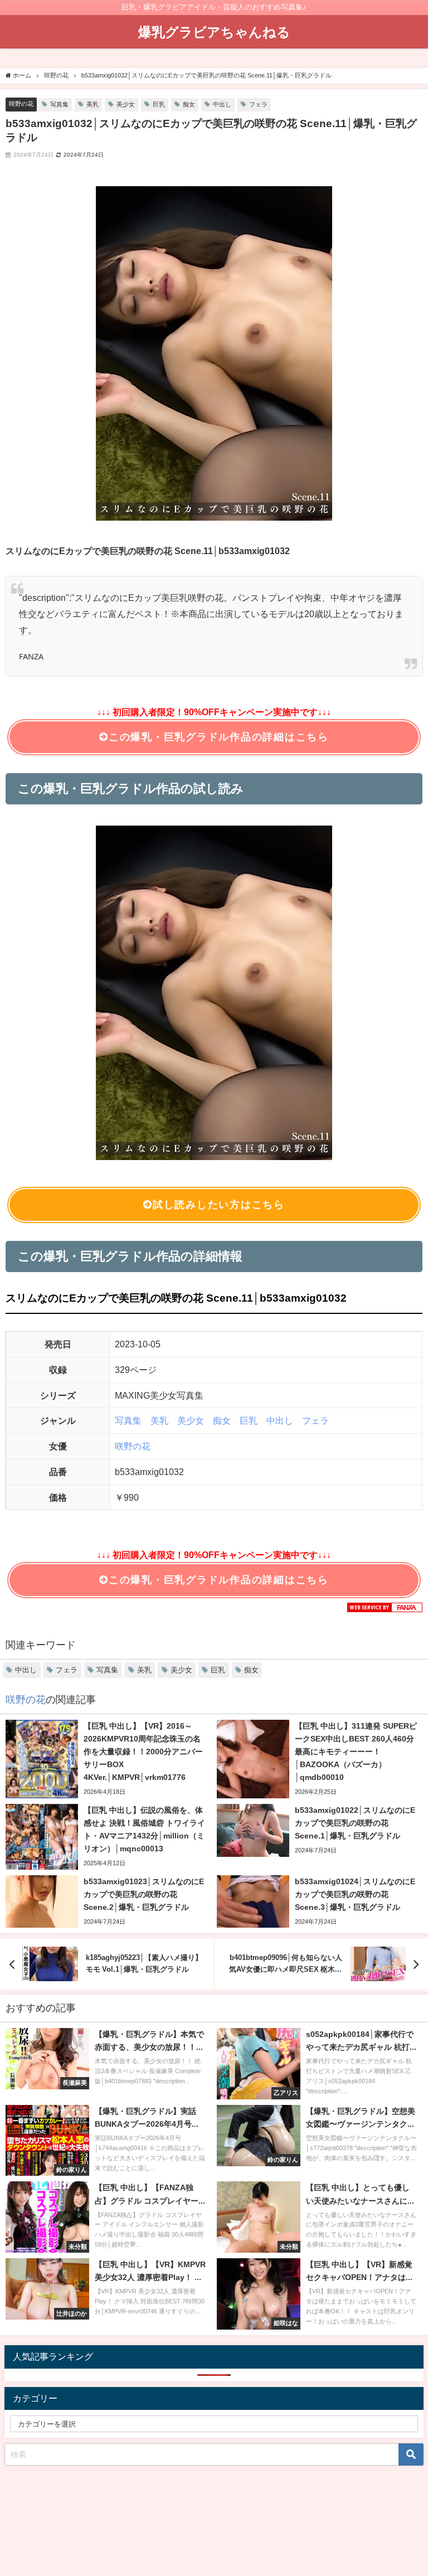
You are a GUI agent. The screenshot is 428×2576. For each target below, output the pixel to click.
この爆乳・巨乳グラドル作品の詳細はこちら (219, 737)
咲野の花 (21, 104)
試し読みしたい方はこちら (219, 1205)
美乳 (93, 104)
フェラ (258, 104)
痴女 (189, 104)
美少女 (126, 104)
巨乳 (159, 104)
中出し (222, 104)
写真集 (59, 104)
